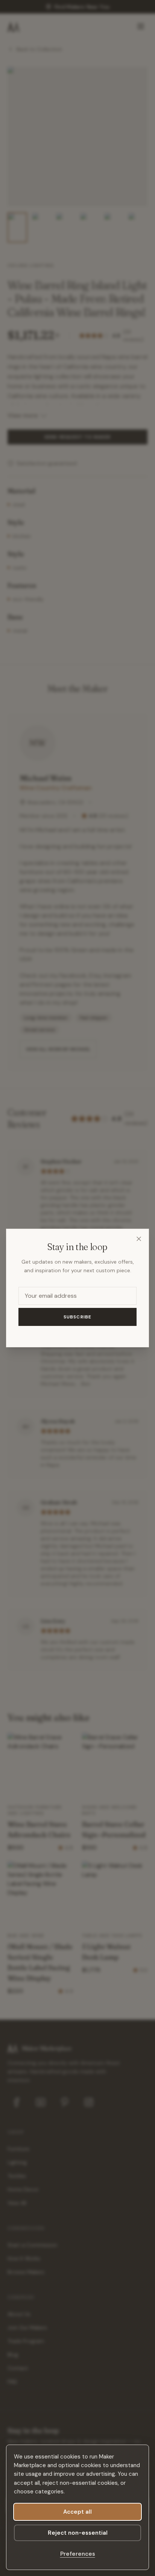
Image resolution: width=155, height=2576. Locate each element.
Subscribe (78, 1317)
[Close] (139, 1239)
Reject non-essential (78, 2533)
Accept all (77, 2512)
